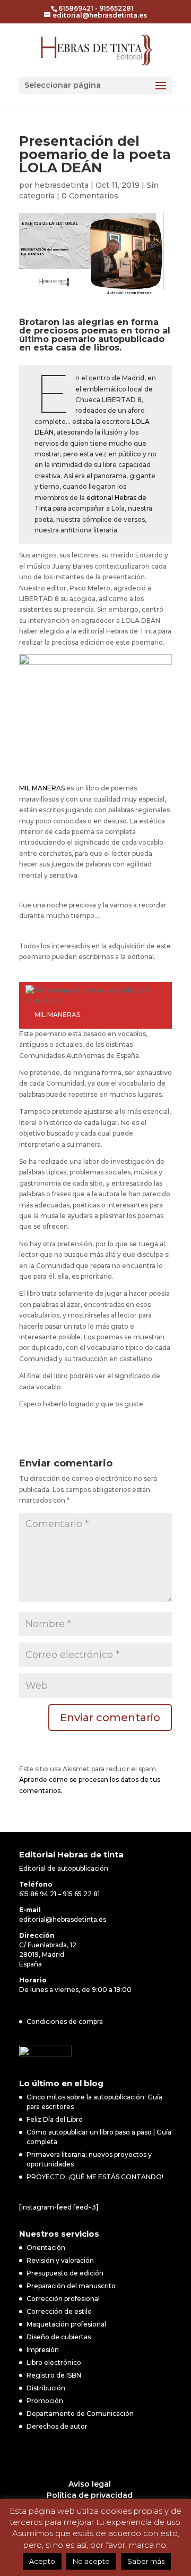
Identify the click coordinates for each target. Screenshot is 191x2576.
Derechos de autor (57, 2426)
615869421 (76, 8)
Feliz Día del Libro (55, 2119)
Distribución (46, 2388)
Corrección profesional (63, 2299)
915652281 (116, 8)
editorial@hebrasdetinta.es (63, 1919)
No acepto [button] (91, 2561)
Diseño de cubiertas (59, 2337)
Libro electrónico (54, 2362)
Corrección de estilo (59, 2311)
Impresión (43, 2350)
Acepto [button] (42, 2561)
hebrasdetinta (62, 185)
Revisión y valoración (60, 2260)
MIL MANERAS (42, 788)
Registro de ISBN (54, 2375)
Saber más (146, 2561)
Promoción (45, 2401)
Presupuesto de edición (65, 2273)
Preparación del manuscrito (71, 2286)
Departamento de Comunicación (80, 2414)
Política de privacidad (90, 2495)
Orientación (46, 2248)
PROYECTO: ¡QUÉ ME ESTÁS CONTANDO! (95, 2177)
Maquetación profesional (66, 2324)
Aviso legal (90, 2484)
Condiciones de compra (65, 2021)
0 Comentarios (90, 196)
